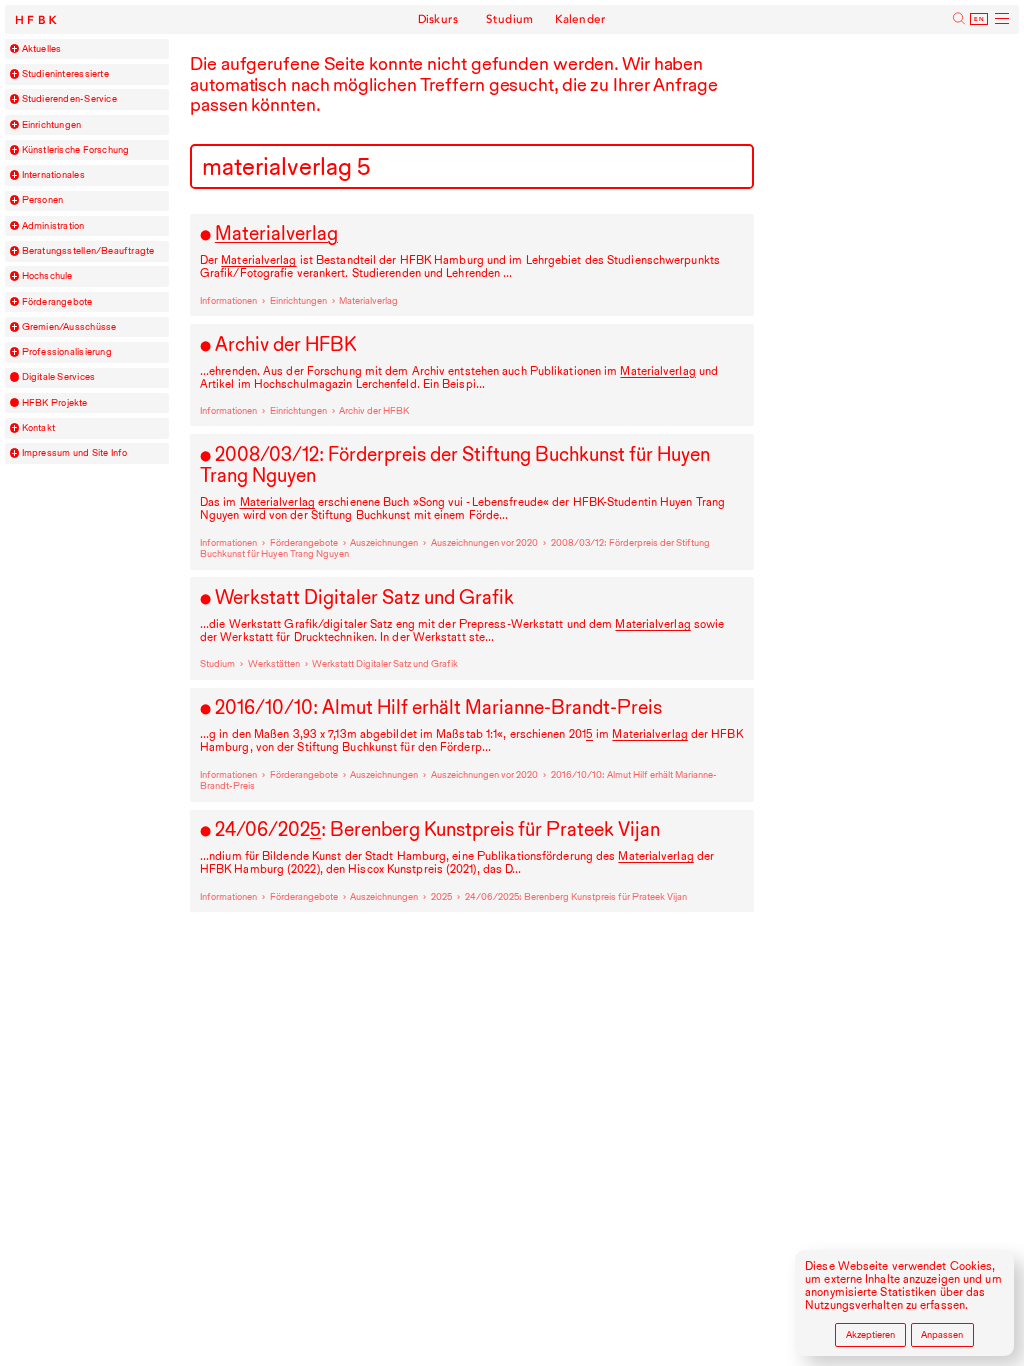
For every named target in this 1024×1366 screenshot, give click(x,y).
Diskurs (438, 19)
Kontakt (39, 428)
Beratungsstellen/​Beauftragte (88, 251)
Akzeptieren (870, 1334)
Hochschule (47, 276)
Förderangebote (57, 302)
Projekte (55, 403)
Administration (53, 226)
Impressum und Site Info (75, 453)
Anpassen (942, 1334)
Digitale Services (59, 377)
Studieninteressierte (65, 74)
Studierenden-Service (69, 99)
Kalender (580, 19)
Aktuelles (42, 49)
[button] (15, 49)
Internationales (53, 175)
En (979, 19)
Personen (43, 200)
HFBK (38, 20)
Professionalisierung (67, 352)
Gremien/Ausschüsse (69, 327)
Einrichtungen (52, 125)
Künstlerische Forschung (76, 150)
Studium (509, 19)
